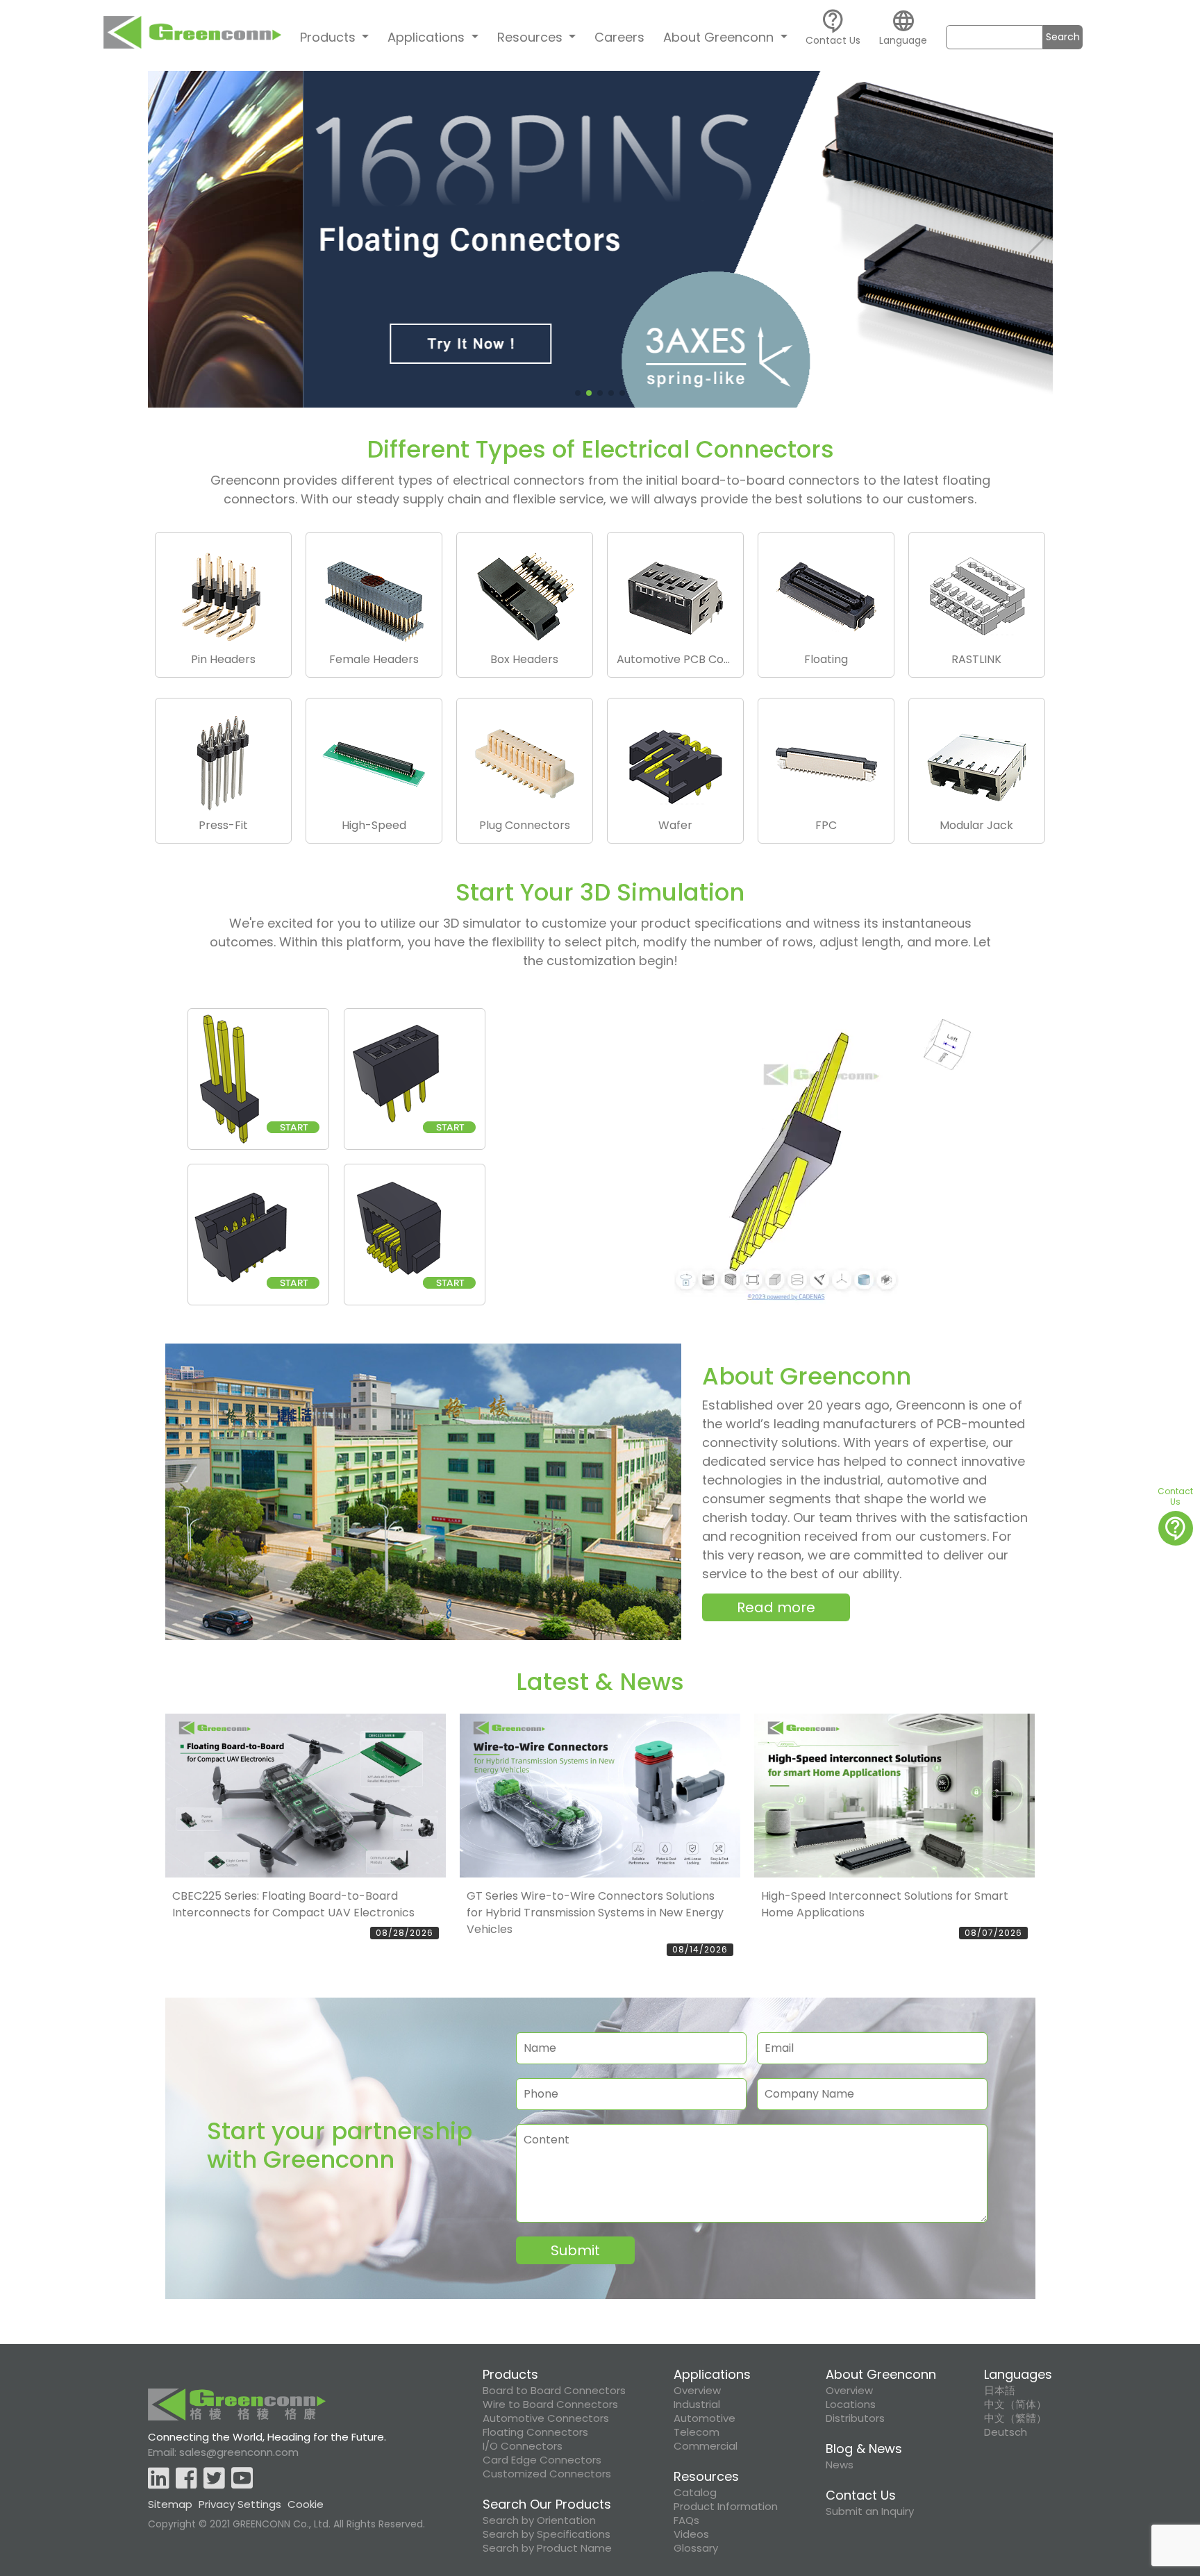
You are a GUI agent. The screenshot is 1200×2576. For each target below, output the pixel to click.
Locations (851, 2404)
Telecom (697, 2432)
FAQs (686, 2520)
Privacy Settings (240, 2504)
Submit (575, 2250)
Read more (776, 1607)
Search (1063, 37)
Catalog (695, 2493)
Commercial (706, 2446)
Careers (619, 37)
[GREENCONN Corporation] (192, 36)
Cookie (306, 2504)
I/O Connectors (523, 2446)
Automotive (705, 2418)
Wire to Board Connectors (550, 2404)
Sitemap (170, 2504)
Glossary (696, 2548)
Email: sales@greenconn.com (223, 2452)
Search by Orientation (539, 2520)
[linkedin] (159, 2479)
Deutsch (1006, 2432)
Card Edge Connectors (542, 2460)
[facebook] (186, 2479)
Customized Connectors (547, 2474)
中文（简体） (1015, 2404)
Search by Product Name (547, 2548)
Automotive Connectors (546, 2418)
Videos (691, 2534)
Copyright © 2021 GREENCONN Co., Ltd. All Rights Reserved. (286, 2524)
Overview (697, 2391)
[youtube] (242, 2479)
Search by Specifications (547, 2534)
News (840, 2465)
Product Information (726, 2507)
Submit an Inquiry (870, 2511)
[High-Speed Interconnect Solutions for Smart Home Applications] (894, 1796)
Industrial (697, 2404)
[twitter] (214, 2479)
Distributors (855, 2418)
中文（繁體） (1015, 2418)
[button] (164, 240)
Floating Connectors (535, 2432)
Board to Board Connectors (554, 2391)
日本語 (1000, 2391)
